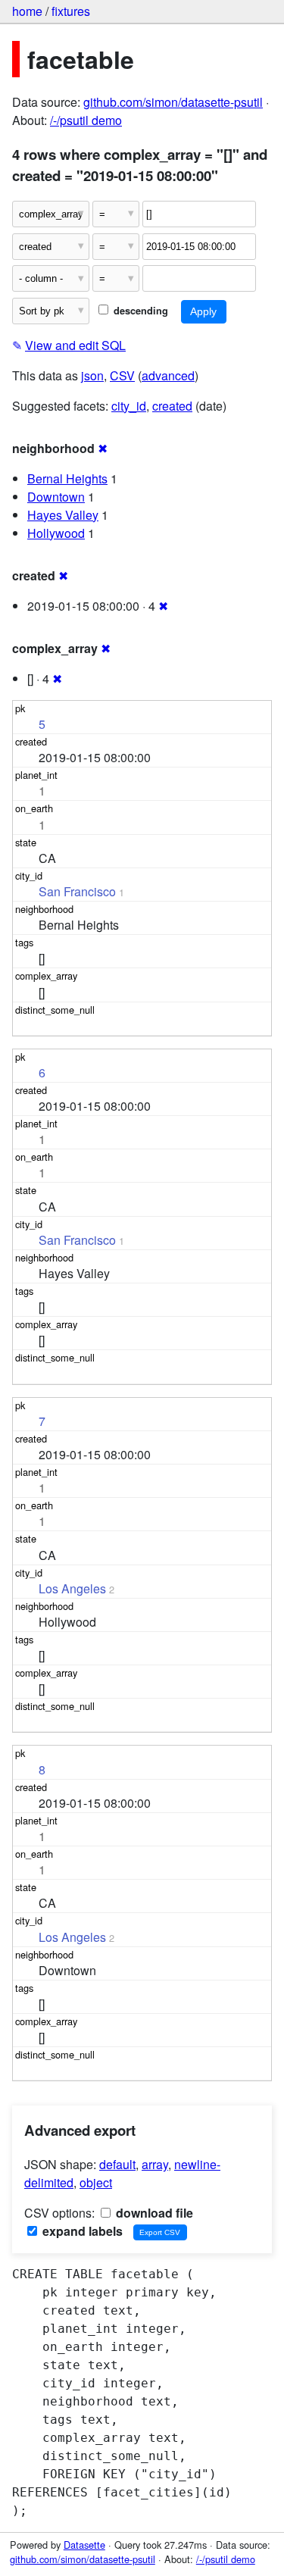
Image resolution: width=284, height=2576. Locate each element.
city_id (129, 406)
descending (139, 311)
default (117, 2164)
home (27, 11)
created (172, 406)
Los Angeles (72, 1588)
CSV (122, 375)
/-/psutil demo (86, 120)
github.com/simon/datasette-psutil (173, 102)
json (92, 375)
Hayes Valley (63, 515)
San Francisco (77, 891)
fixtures (71, 11)
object (96, 2182)
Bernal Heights (67, 478)
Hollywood (56, 533)
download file (153, 2213)
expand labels (81, 2231)
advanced (168, 375)
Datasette (84, 2545)
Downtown (56, 497)
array (155, 2164)
